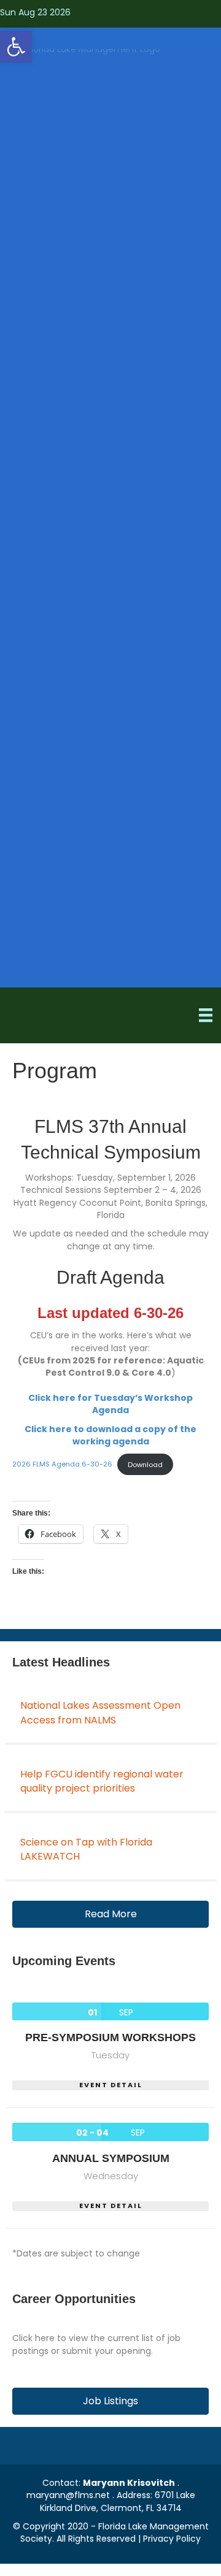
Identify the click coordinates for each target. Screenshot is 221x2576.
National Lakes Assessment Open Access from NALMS (100, 1712)
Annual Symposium (111, 2158)
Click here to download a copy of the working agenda (110, 1435)
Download (145, 1465)
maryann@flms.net (68, 2495)
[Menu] (206, 1015)
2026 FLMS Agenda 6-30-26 (62, 1465)
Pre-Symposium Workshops (110, 2037)
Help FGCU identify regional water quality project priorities (102, 1781)
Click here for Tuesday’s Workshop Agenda (110, 1404)
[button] (16, 47)
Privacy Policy (172, 2539)
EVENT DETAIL (111, 2085)
